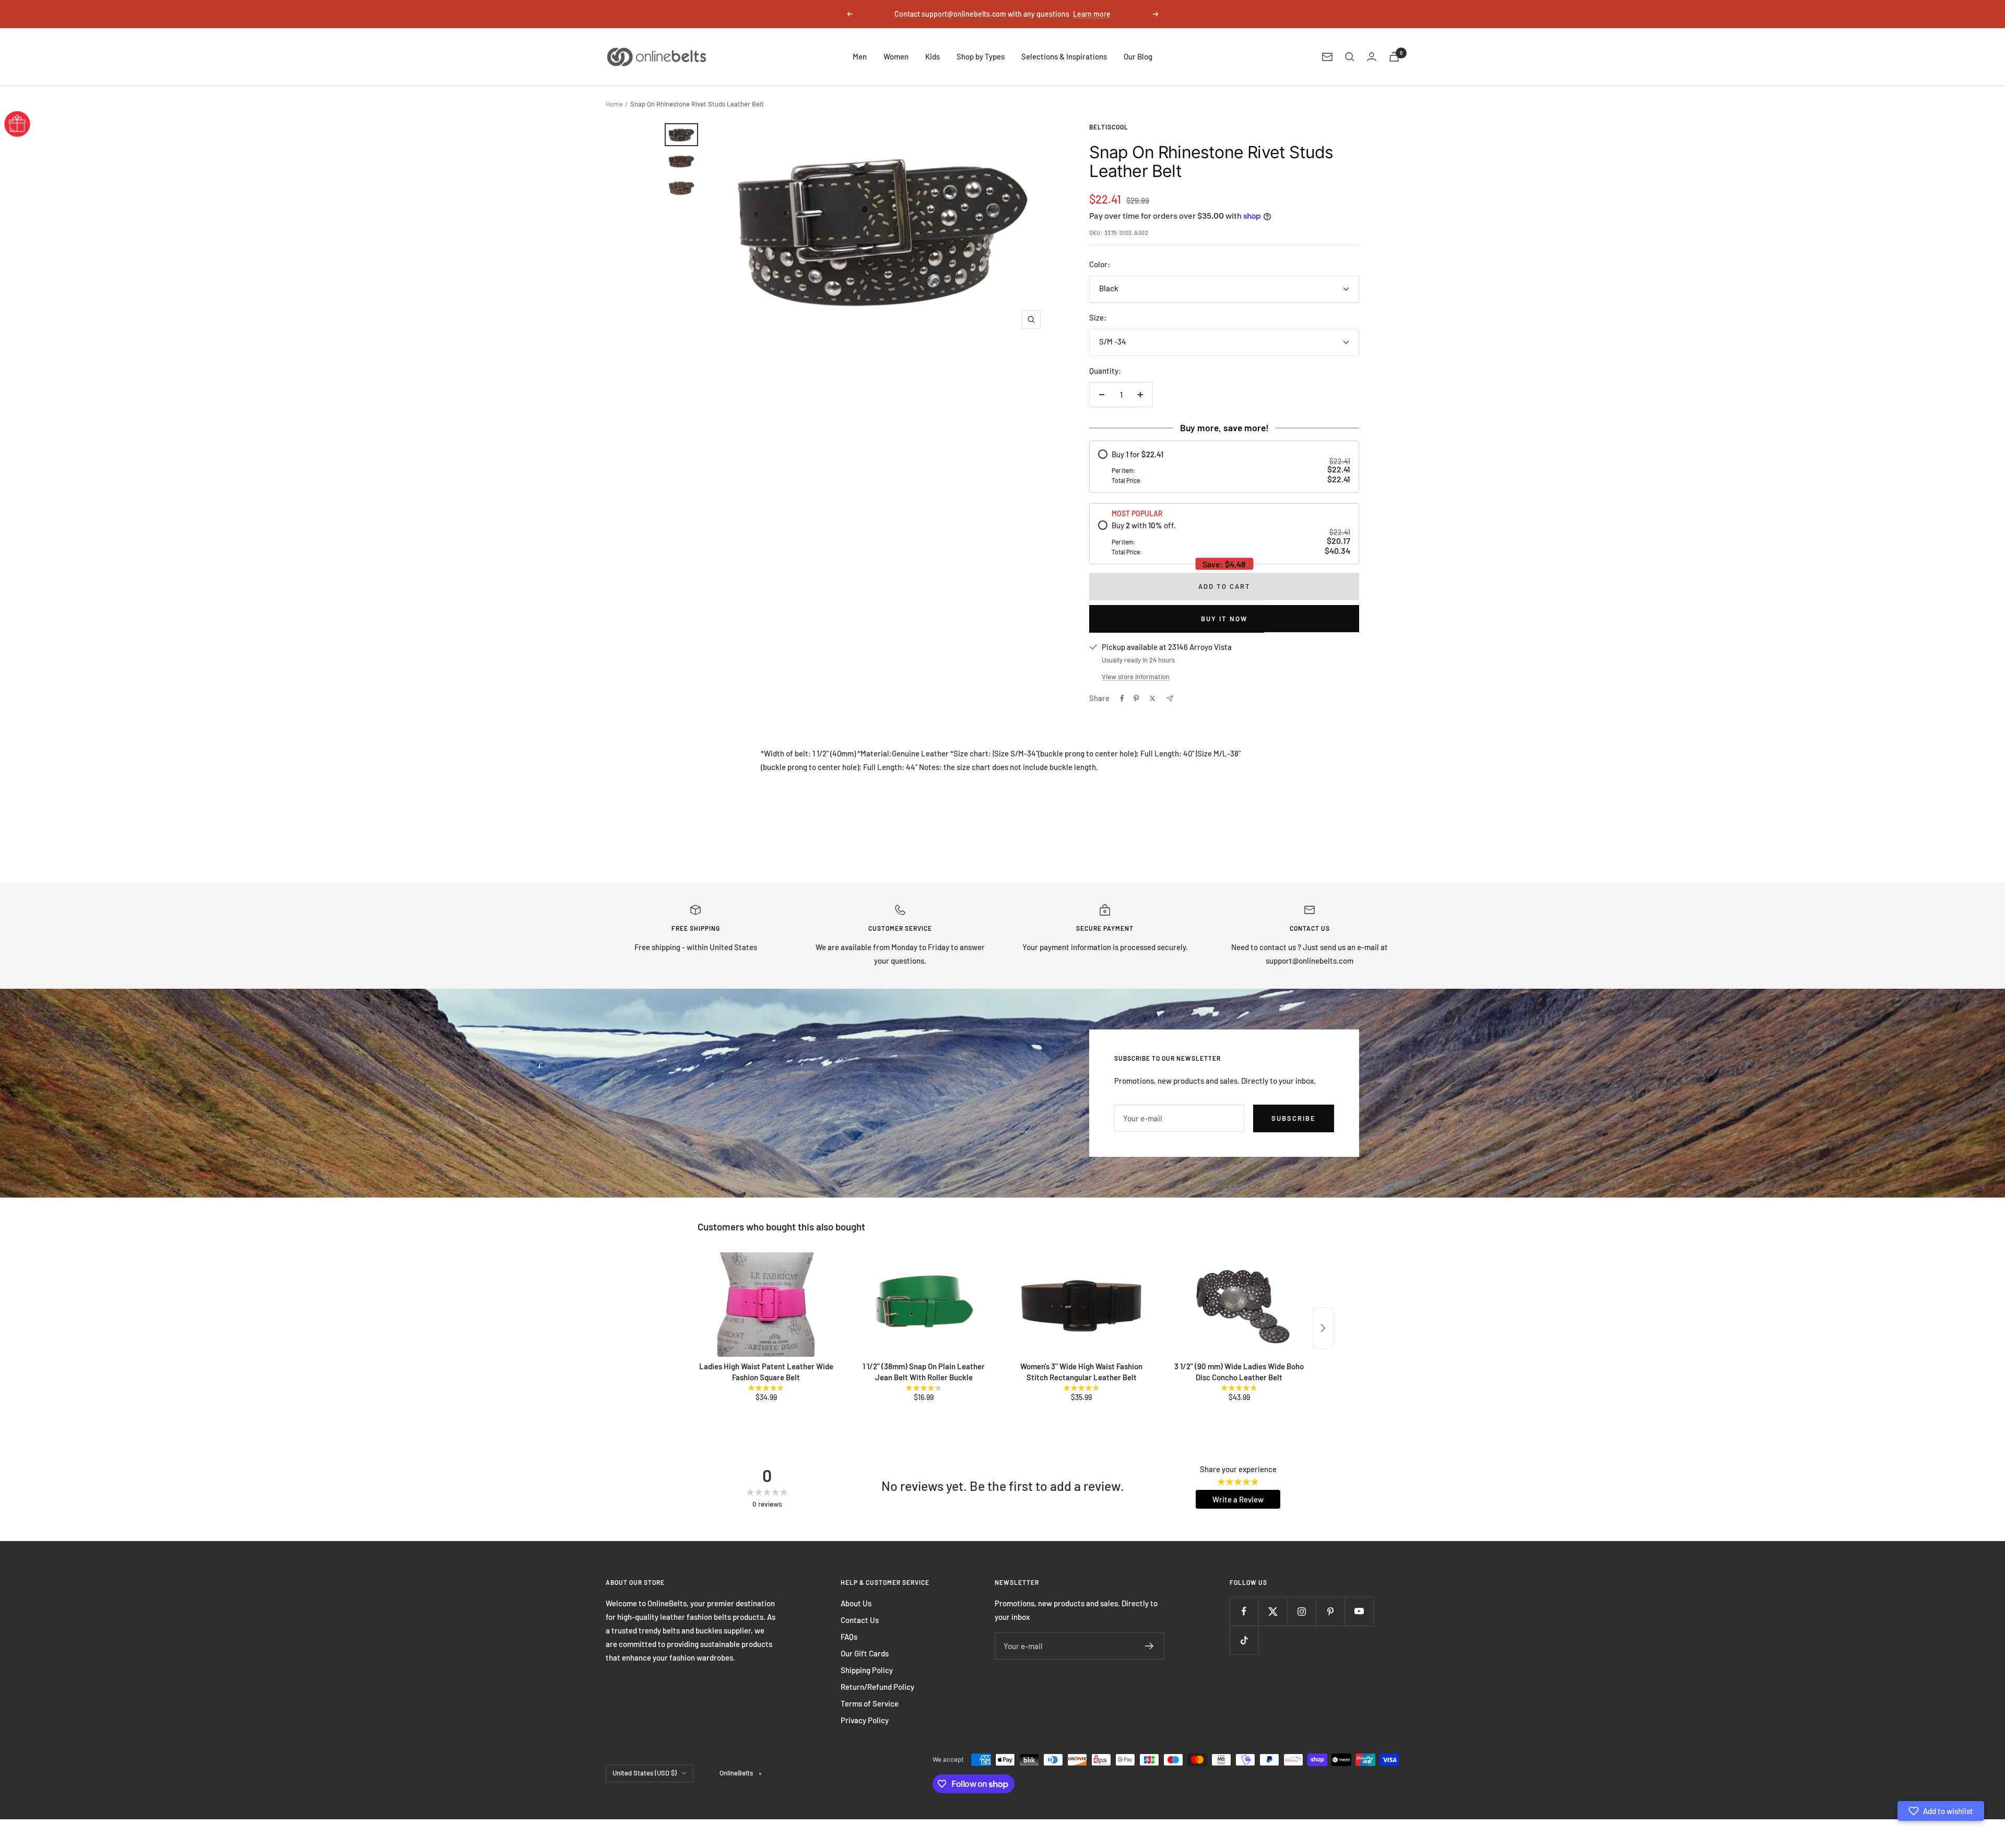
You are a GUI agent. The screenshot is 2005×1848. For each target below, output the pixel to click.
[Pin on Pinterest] (1136, 698)
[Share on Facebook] (1122, 698)
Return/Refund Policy (877, 1687)
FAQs (849, 1637)
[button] (1941, 1811)
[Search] (1350, 57)
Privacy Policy (865, 1720)
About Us (856, 1603)
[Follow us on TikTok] (1244, 1640)
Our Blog (1138, 56)
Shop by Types (981, 56)
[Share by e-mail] (1170, 699)
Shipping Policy (867, 1670)
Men (860, 56)
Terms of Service (870, 1703)
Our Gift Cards (865, 1653)
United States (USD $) (645, 1773)
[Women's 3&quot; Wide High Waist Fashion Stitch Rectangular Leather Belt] (1081, 1305)
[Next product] (1323, 1328)
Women (896, 56)
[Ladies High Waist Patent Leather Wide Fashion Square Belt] (766, 1305)
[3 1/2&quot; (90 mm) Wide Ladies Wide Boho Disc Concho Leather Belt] (1239, 1305)
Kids (933, 56)
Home (614, 104)
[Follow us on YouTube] (1359, 1611)
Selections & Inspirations (1064, 56)
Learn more (1092, 14)
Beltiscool (1109, 127)
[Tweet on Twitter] (1153, 698)
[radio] (1224, 467)
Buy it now (1224, 619)
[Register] (1149, 1646)
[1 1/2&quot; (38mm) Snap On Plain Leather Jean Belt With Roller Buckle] (924, 1305)
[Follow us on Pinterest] (1330, 1611)
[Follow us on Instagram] (1301, 1611)
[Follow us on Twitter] (1273, 1611)
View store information (1136, 677)
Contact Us (860, 1620)
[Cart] (1394, 57)
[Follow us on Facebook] (1244, 1611)
